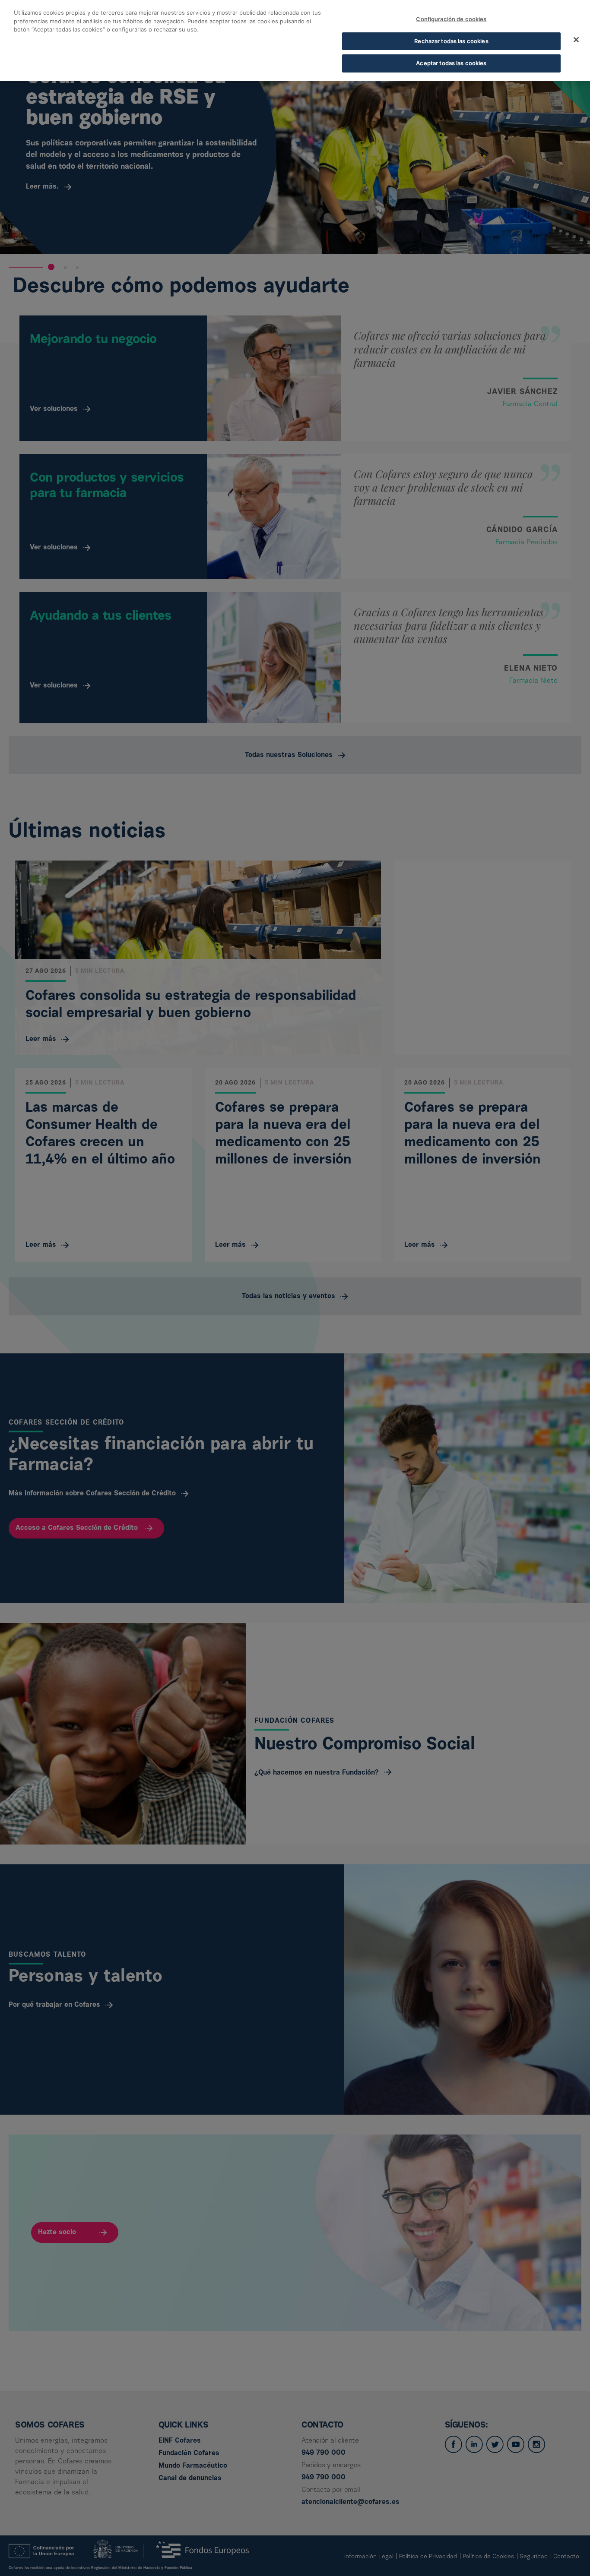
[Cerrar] (576, 40)
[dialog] (295, 41)
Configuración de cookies (451, 19)
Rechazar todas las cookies (451, 41)
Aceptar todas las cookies (451, 63)
